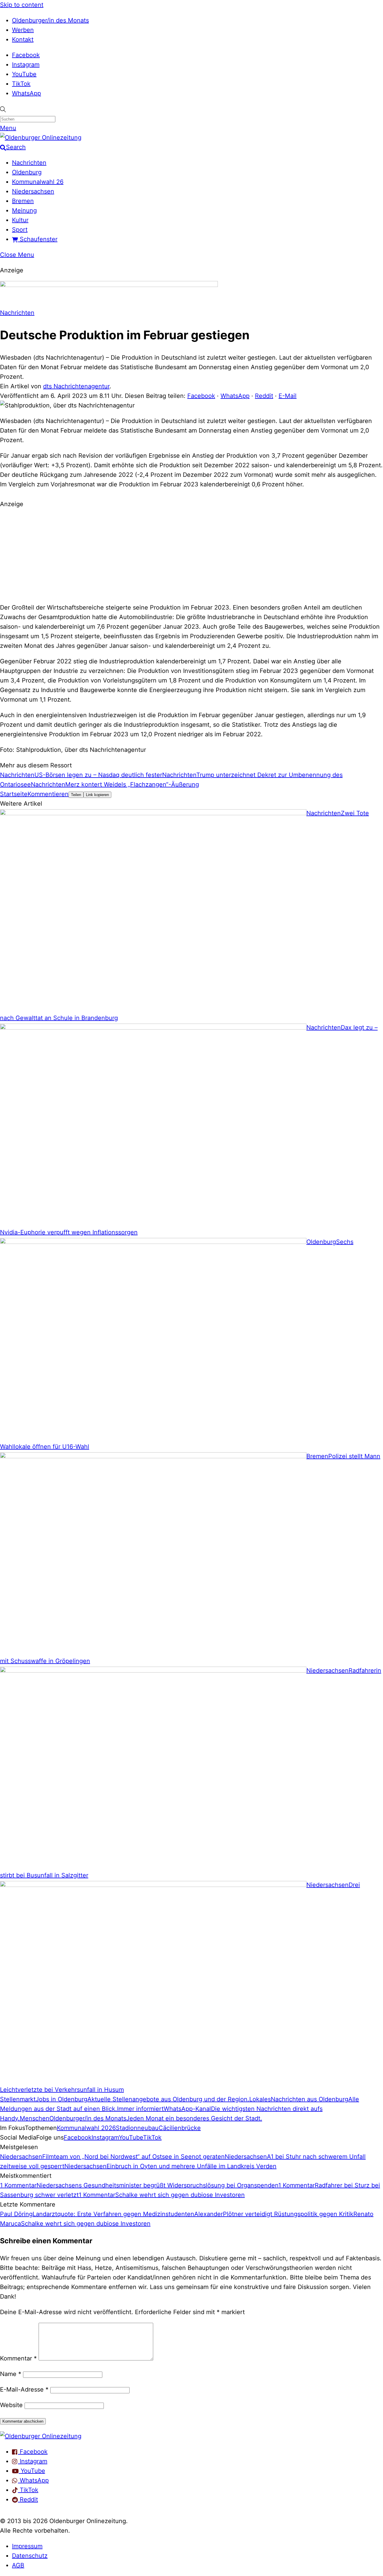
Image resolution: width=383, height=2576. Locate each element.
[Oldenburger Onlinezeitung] (41, 2436)
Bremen (23, 201)
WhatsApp (26, 93)
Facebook (26, 55)
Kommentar (18, 2358)
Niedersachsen (33, 191)
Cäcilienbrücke (180, 2128)
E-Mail (288, 396)
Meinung (24, 210)
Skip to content (22, 5)
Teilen (76, 795)
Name (11, 2374)
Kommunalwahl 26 (38, 182)
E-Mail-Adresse (24, 2389)
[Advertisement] (191, 555)
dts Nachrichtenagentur (76, 386)
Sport (20, 230)
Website (11, 2405)
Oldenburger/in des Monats (50, 20)
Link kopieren (97, 795)
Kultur (20, 220)
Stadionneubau (137, 2128)
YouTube (24, 74)
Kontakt (23, 39)
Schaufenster (38, 239)
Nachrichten (29, 163)
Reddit (264, 396)
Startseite (14, 794)
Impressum (27, 2546)
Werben (23, 30)
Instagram (26, 65)
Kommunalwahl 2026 (86, 2128)
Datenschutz (30, 2556)
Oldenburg (27, 172)
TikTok (21, 84)
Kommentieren (48, 794)
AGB (18, 2565)
